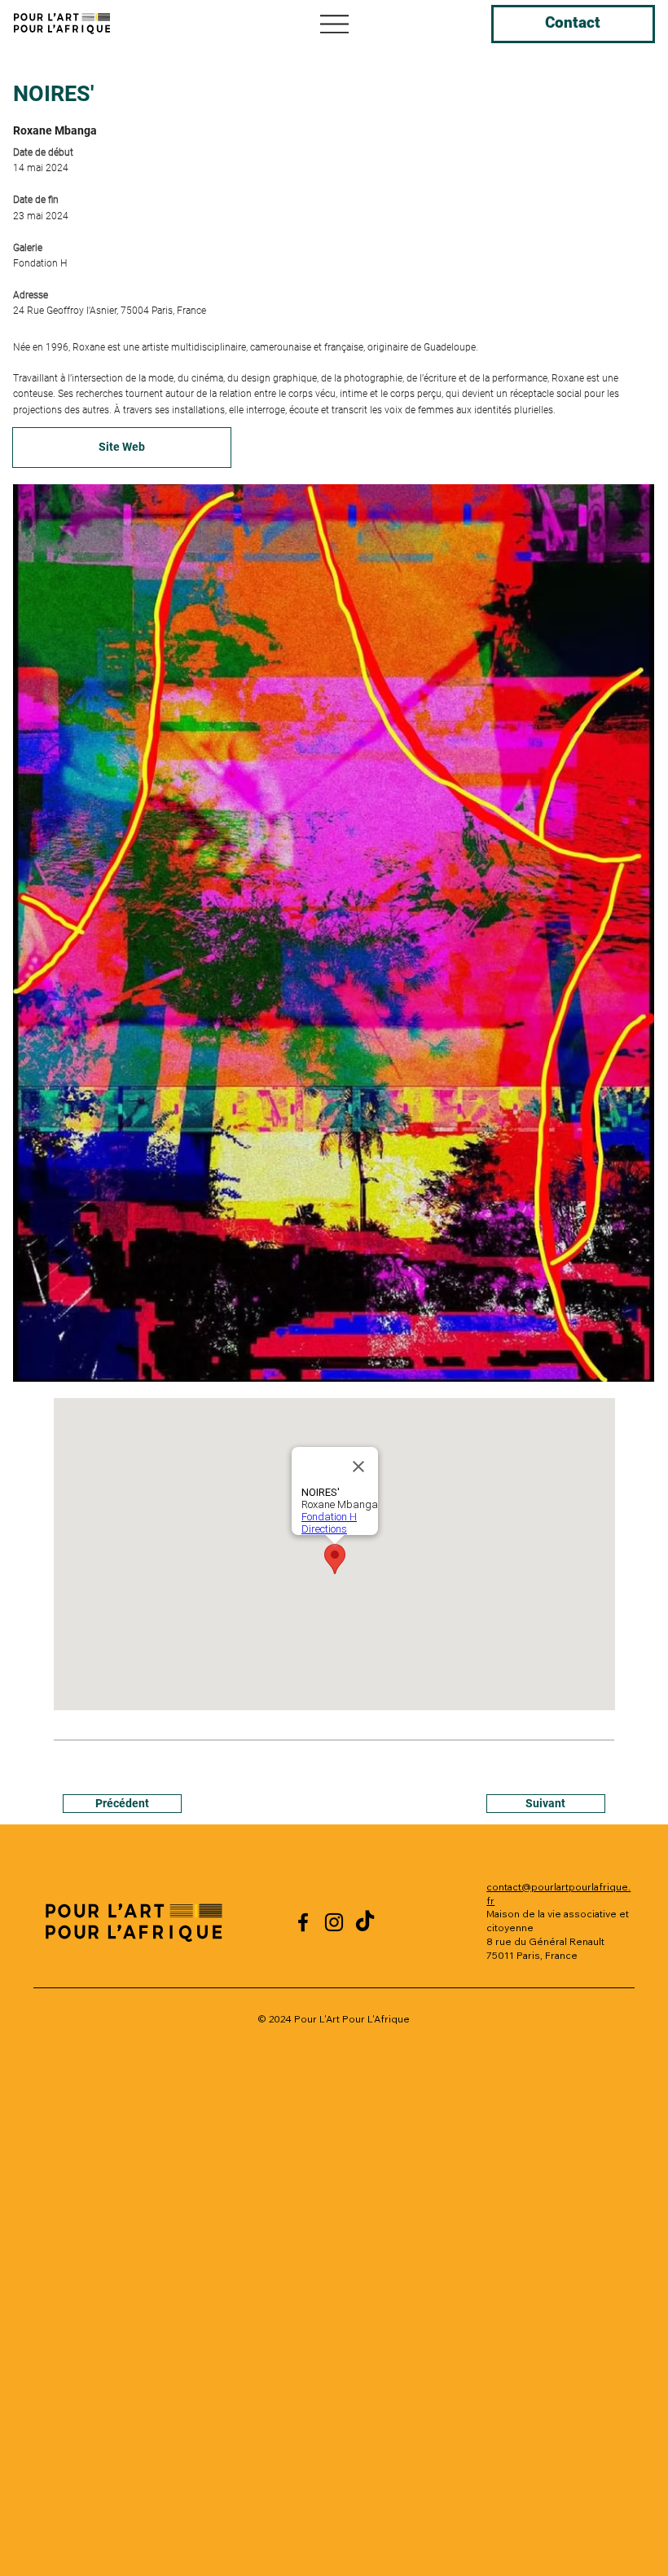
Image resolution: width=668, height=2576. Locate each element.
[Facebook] (303, 1922)
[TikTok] (365, 1922)
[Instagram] (334, 1922)
